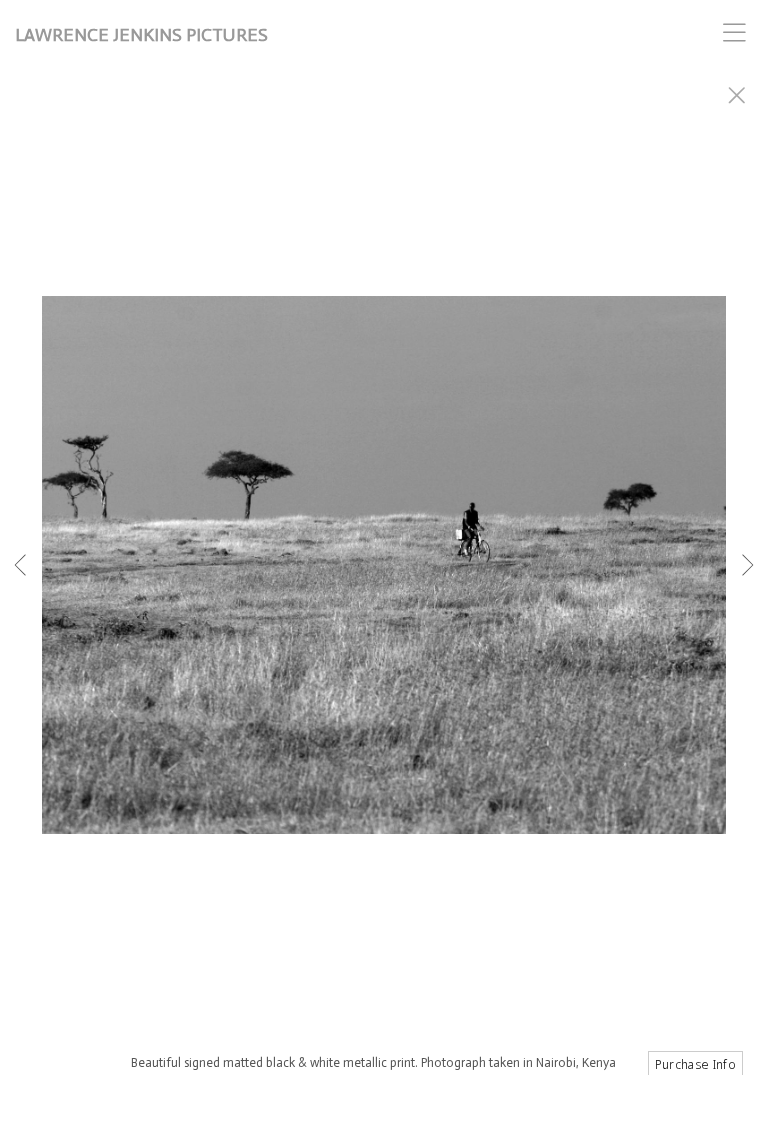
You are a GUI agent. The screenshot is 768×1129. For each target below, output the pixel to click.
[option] (384, 589)
